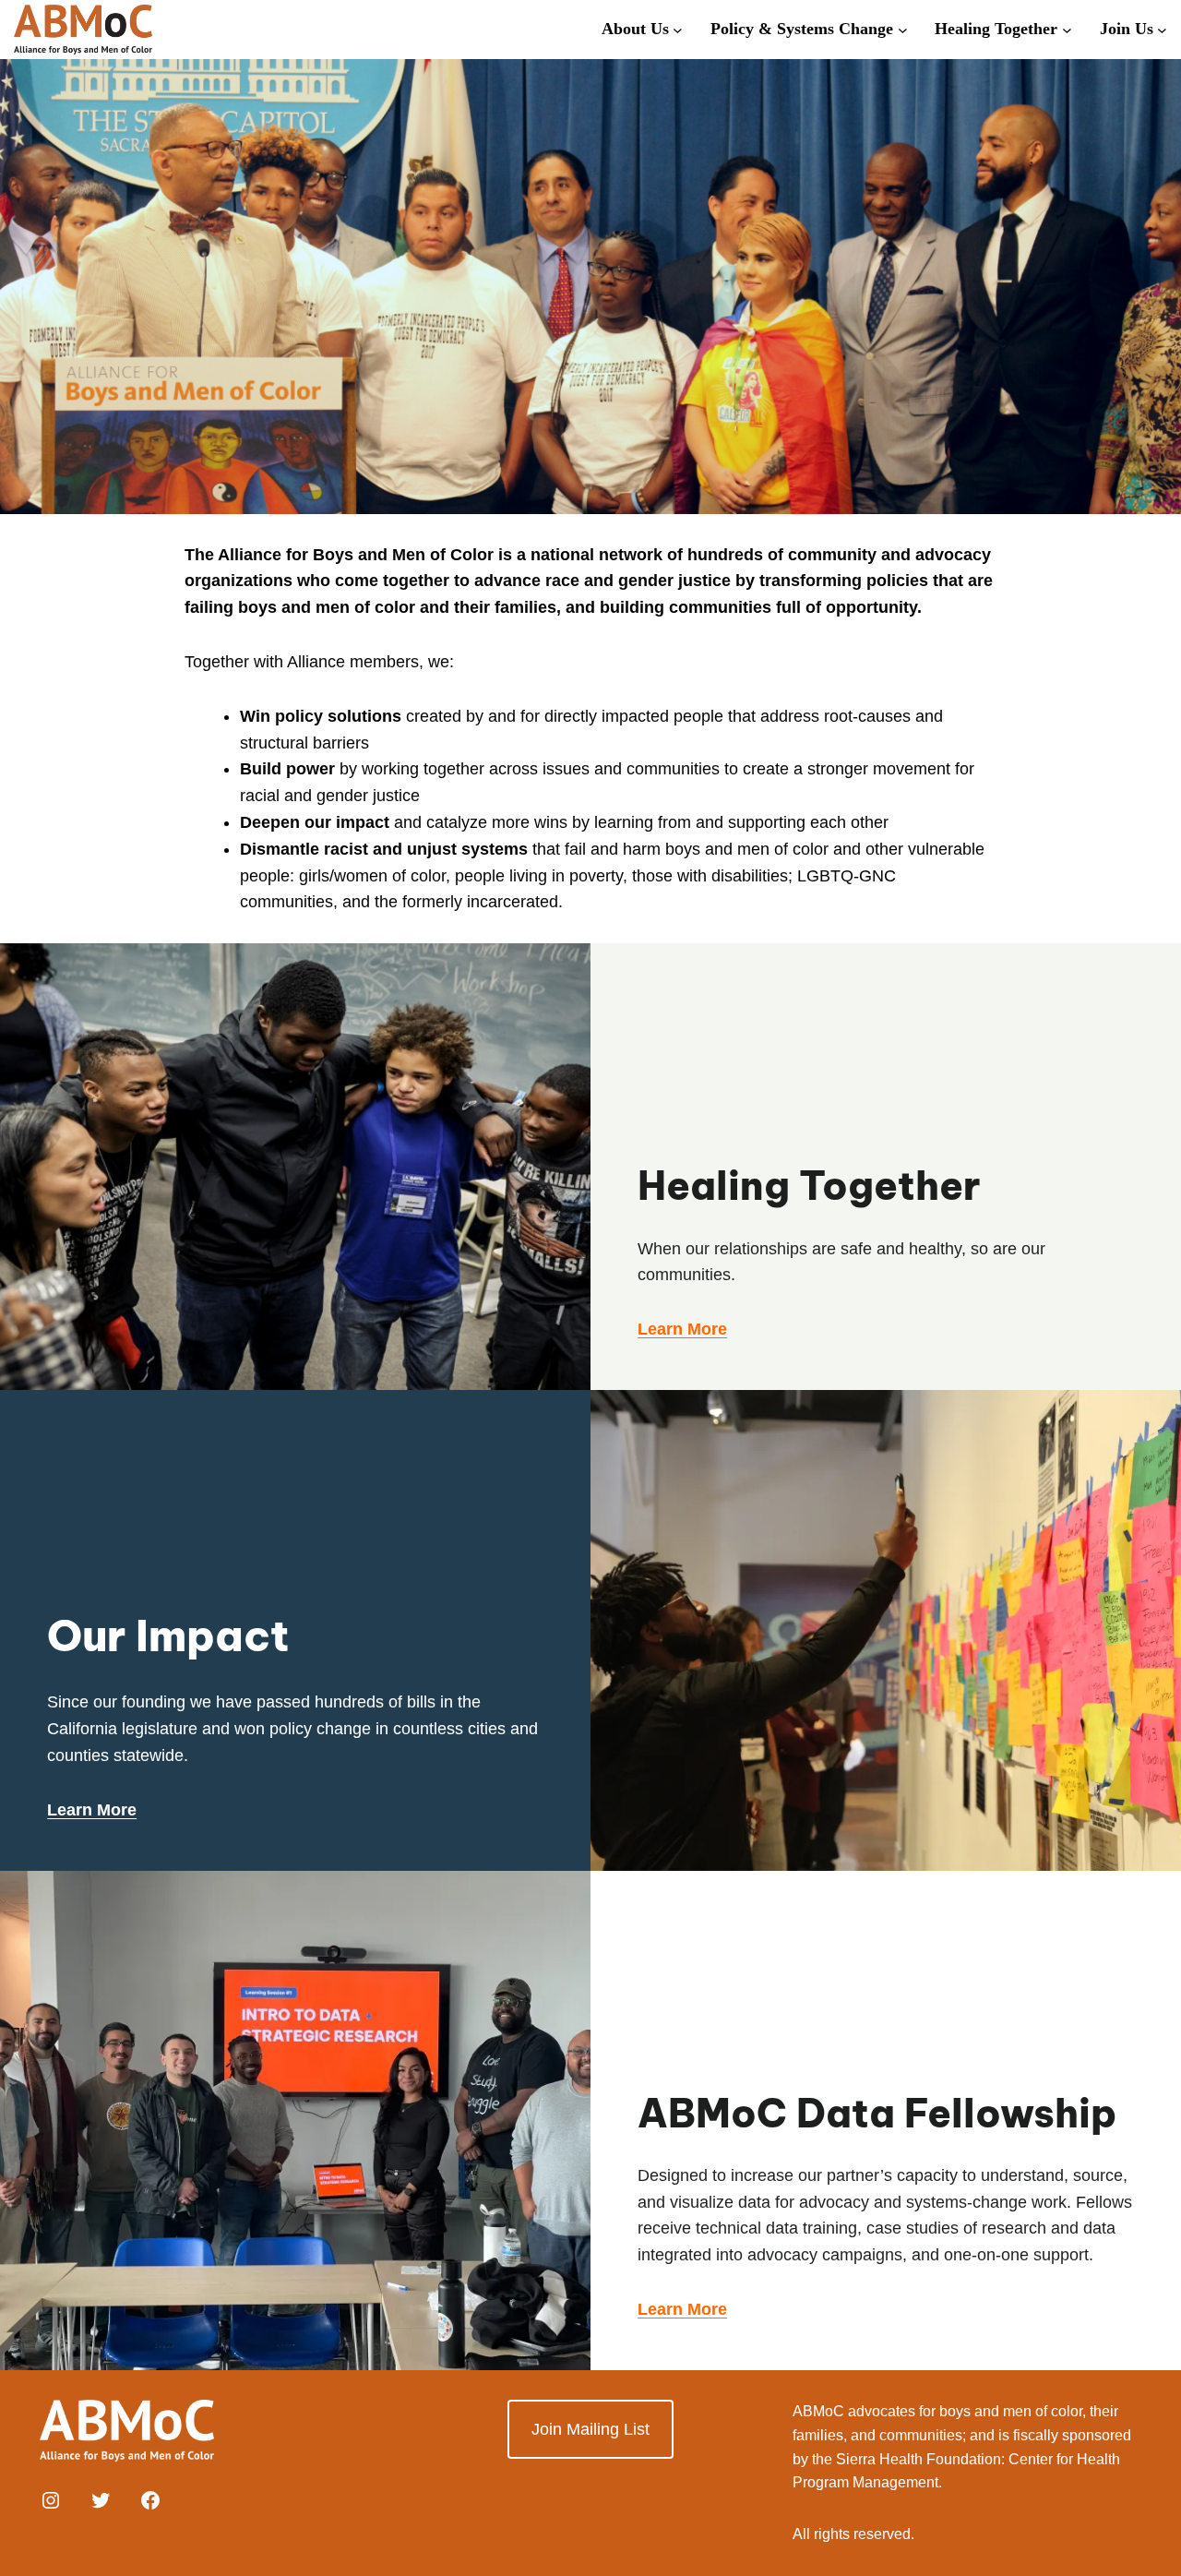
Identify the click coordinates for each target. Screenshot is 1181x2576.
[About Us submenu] (678, 29)
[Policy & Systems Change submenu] (903, 29)
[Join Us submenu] (1162, 29)
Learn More (92, 1810)
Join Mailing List (590, 2429)
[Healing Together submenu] (1067, 29)
